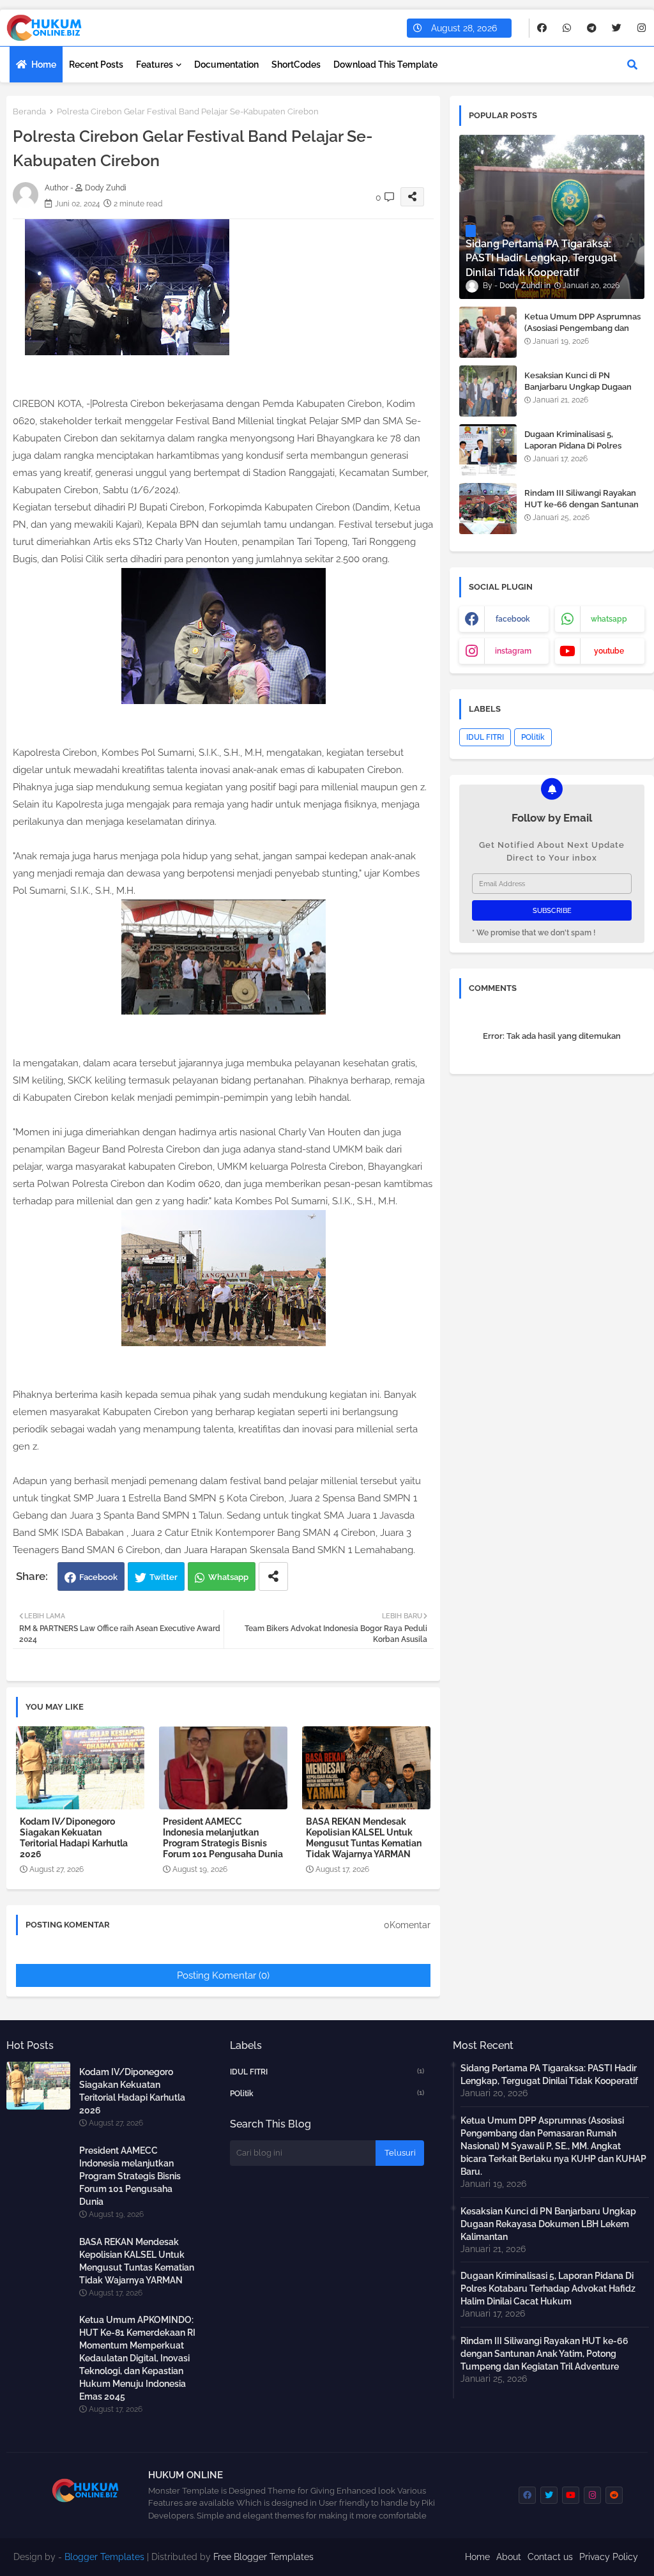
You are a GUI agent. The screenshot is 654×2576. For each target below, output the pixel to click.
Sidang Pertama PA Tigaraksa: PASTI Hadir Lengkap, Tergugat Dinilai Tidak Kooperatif (549, 2074)
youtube (609, 651)
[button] (632, 65)
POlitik (533, 737)
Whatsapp (228, 1577)
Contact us (550, 2557)
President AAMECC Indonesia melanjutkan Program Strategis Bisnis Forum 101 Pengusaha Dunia (223, 1838)
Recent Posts (96, 65)
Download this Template (385, 65)
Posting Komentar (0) (223, 1975)
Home (44, 65)
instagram (513, 651)
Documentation (226, 65)
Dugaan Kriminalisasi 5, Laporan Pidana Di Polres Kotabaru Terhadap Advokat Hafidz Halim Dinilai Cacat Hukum (548, 2288)
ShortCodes (296, 65)
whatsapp (609, 619)
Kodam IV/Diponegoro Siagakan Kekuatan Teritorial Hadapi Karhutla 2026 (74, 1838)
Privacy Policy (609, 2557)
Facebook (98, 1577)
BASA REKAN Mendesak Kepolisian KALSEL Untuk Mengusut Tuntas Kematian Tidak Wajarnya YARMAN (364, 1838)
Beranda (29, 111)
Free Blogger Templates (263, 2557)
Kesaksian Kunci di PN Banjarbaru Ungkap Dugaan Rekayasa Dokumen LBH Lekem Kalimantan (578, 393)
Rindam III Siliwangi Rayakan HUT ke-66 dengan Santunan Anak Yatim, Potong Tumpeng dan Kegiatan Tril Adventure (582, 510)
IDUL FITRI (485, 737)
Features (155, 65)
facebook (513, 619)
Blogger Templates (104, 2557)
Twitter (163, 1577)
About (509, 2557)
